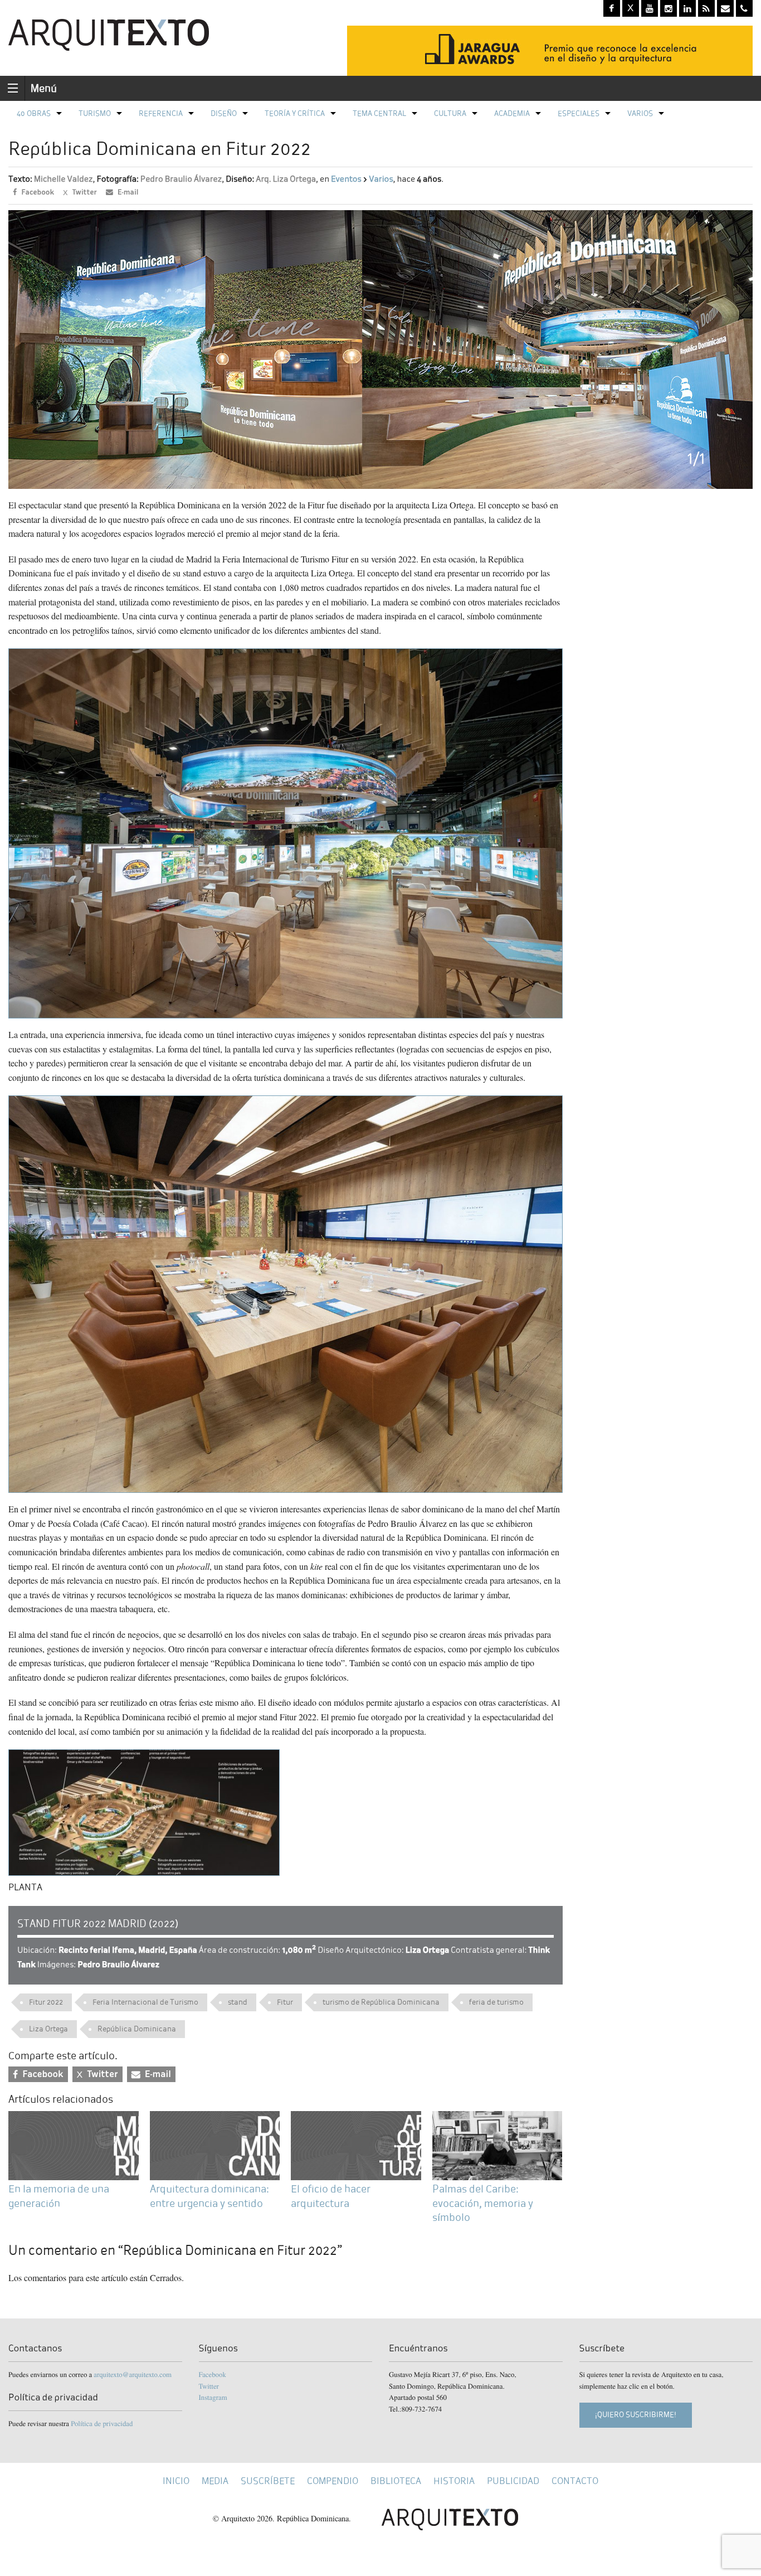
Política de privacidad (102, 2423)
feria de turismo (496, 2002)
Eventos (346, 179)
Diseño (224, 113)
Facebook (213, 2374)
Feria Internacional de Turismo (145, 2002)
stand (238, 2002)
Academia (512, 113)
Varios (640, 113)
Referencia (161, 113)
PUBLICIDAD (513, 2481)
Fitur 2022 (46, 2002)
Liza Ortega (48, 2029)
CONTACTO (575, 2481)
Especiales (579, 113)
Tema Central (379, 113)
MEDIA (215, 2481)
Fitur (285, 2002)
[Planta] (144, 1811)
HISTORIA (454, 2481)
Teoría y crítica (295, 113)
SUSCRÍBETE (268, 2481)
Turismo (95, 113)
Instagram (213, 2397)
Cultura (450, 113)
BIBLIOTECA (396, 2481)
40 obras (34, 113)
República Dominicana (137, 2029)
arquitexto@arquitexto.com (133, 2374)
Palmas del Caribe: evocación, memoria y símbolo (483, 2203)
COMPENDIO (333, 2481)
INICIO (176, 2481)
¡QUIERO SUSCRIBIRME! (636, 2415)
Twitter (209, 2386)
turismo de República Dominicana (381, 2002)
